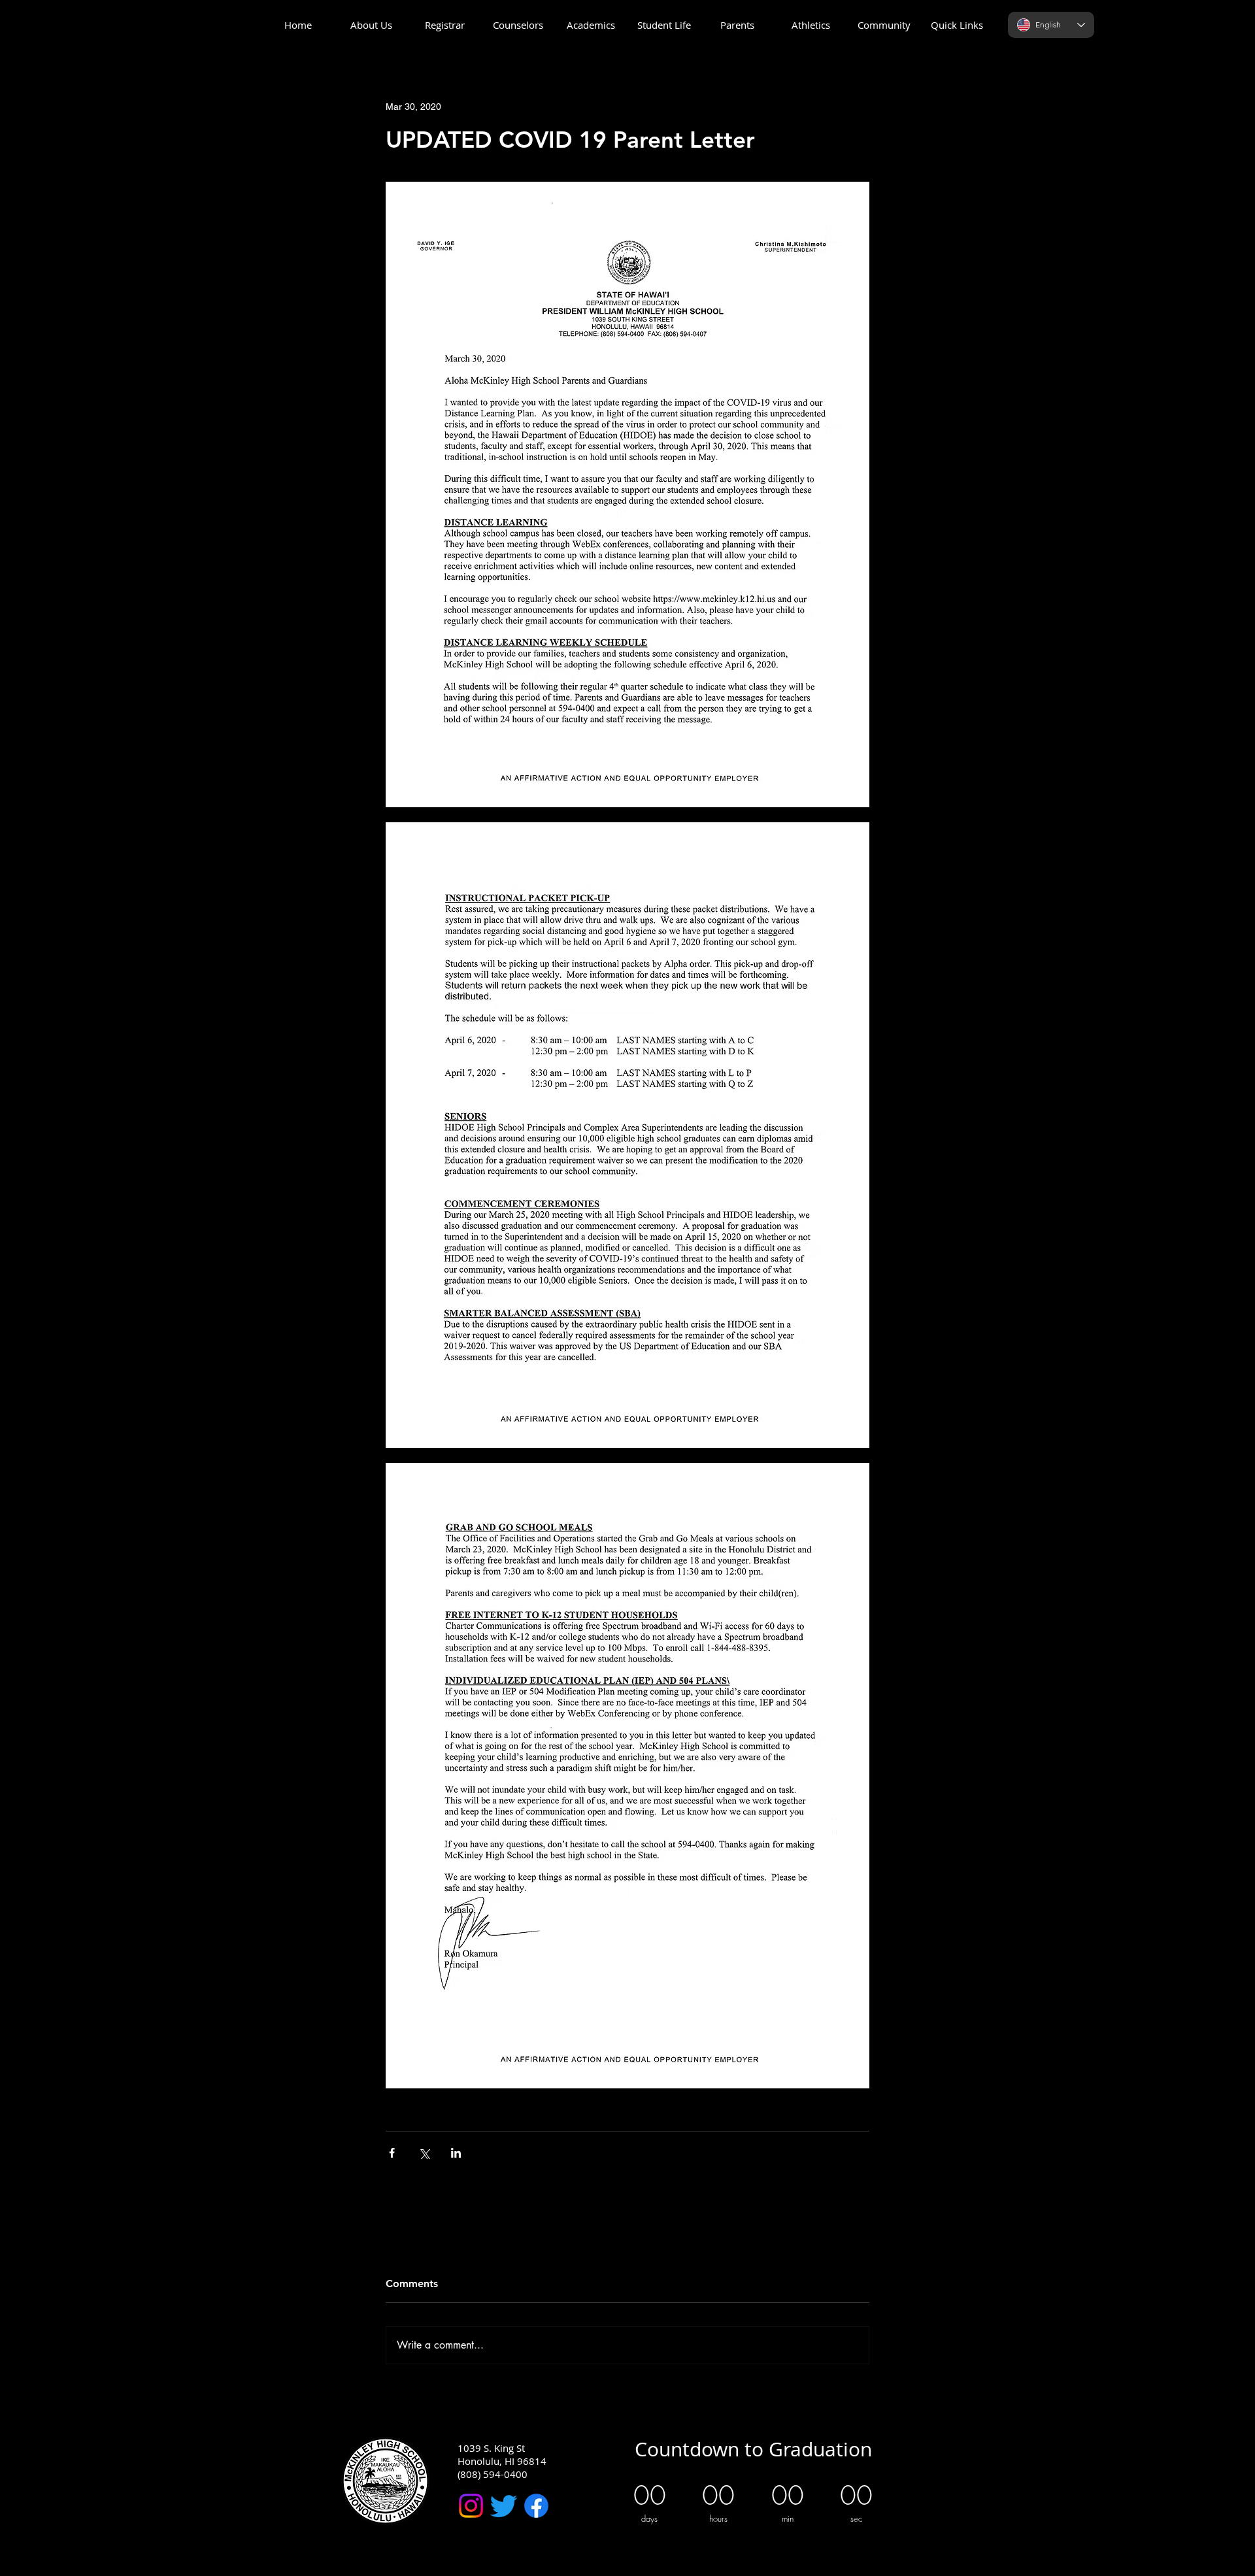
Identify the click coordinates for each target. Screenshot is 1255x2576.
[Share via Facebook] (392, 2153)
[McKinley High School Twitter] (504, 2506)
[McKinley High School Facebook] (536, 2506)
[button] (371, 25)
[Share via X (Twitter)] (424, 2153)
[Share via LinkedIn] (456, 2153)
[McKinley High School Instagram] (471, 2506)
